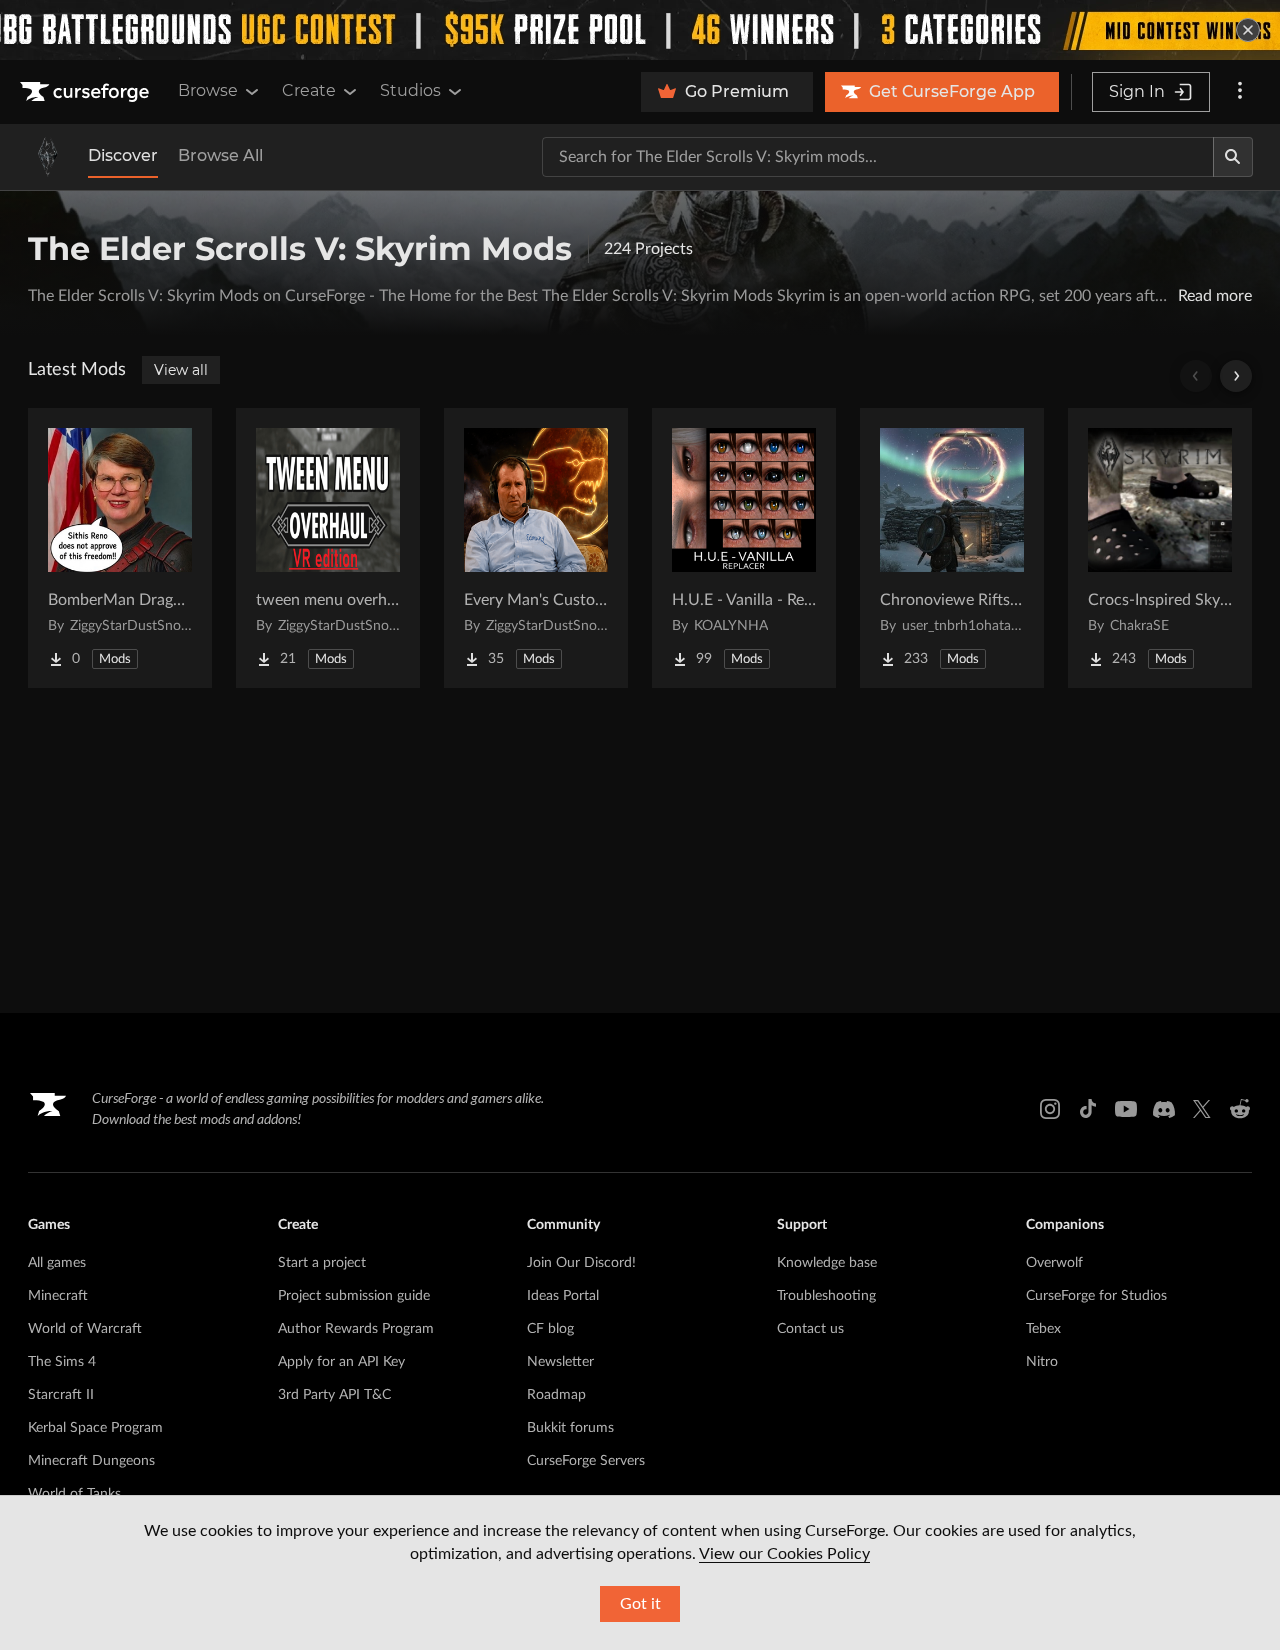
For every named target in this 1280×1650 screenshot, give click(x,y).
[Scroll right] (1236, 376)
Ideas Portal (563, 1296)
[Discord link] (1164, 1109)
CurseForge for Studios (1096, 1296)
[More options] (1240, 92)
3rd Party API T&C (334, 1395)
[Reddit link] (1240, 1109)
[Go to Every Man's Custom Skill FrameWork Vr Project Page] (536, 548)
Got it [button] (640, 1604)
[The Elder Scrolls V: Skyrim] (48, 157)
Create (309, 90)
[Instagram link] (1050, 1109)
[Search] (1233, 157)
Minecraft (58, 1296)
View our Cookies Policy (784, 1554)
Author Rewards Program (356, 1329)
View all (181, 370)
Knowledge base (827, 1263)
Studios (410, 90)
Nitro (1042, 1362)
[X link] (1202, 1109)
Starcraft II (61, 1395)
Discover (123, 155)
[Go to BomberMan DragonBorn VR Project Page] (120, 548)
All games (57, 1263)
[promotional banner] (640, 30)
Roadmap (556, 1395)
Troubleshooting (826, 1296)
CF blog (550, 1329)
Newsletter (560, 1362)
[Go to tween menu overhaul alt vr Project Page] (328, 548)
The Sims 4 (62, 1362)
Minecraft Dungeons (91, 1461)
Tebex (1043, 1329)
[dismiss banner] (1248, 30)
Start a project (322, 1263)
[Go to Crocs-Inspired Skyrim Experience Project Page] (1160, 548)
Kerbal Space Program (95, 1428)
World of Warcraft (85, 1329)
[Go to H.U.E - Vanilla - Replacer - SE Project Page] (744, 548)
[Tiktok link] (1088, 1109)
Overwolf (1054, 1263)
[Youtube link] (1126, 1109)
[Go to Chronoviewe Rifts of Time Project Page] (952, 548)
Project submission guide (354, 1296)
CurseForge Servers (586, 1461)
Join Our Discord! (581, 1263)
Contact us (810, 1329)
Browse (208, 90)
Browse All (220, 155)
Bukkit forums (570, 1428)
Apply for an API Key (341, 1362)
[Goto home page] (87, 92)
